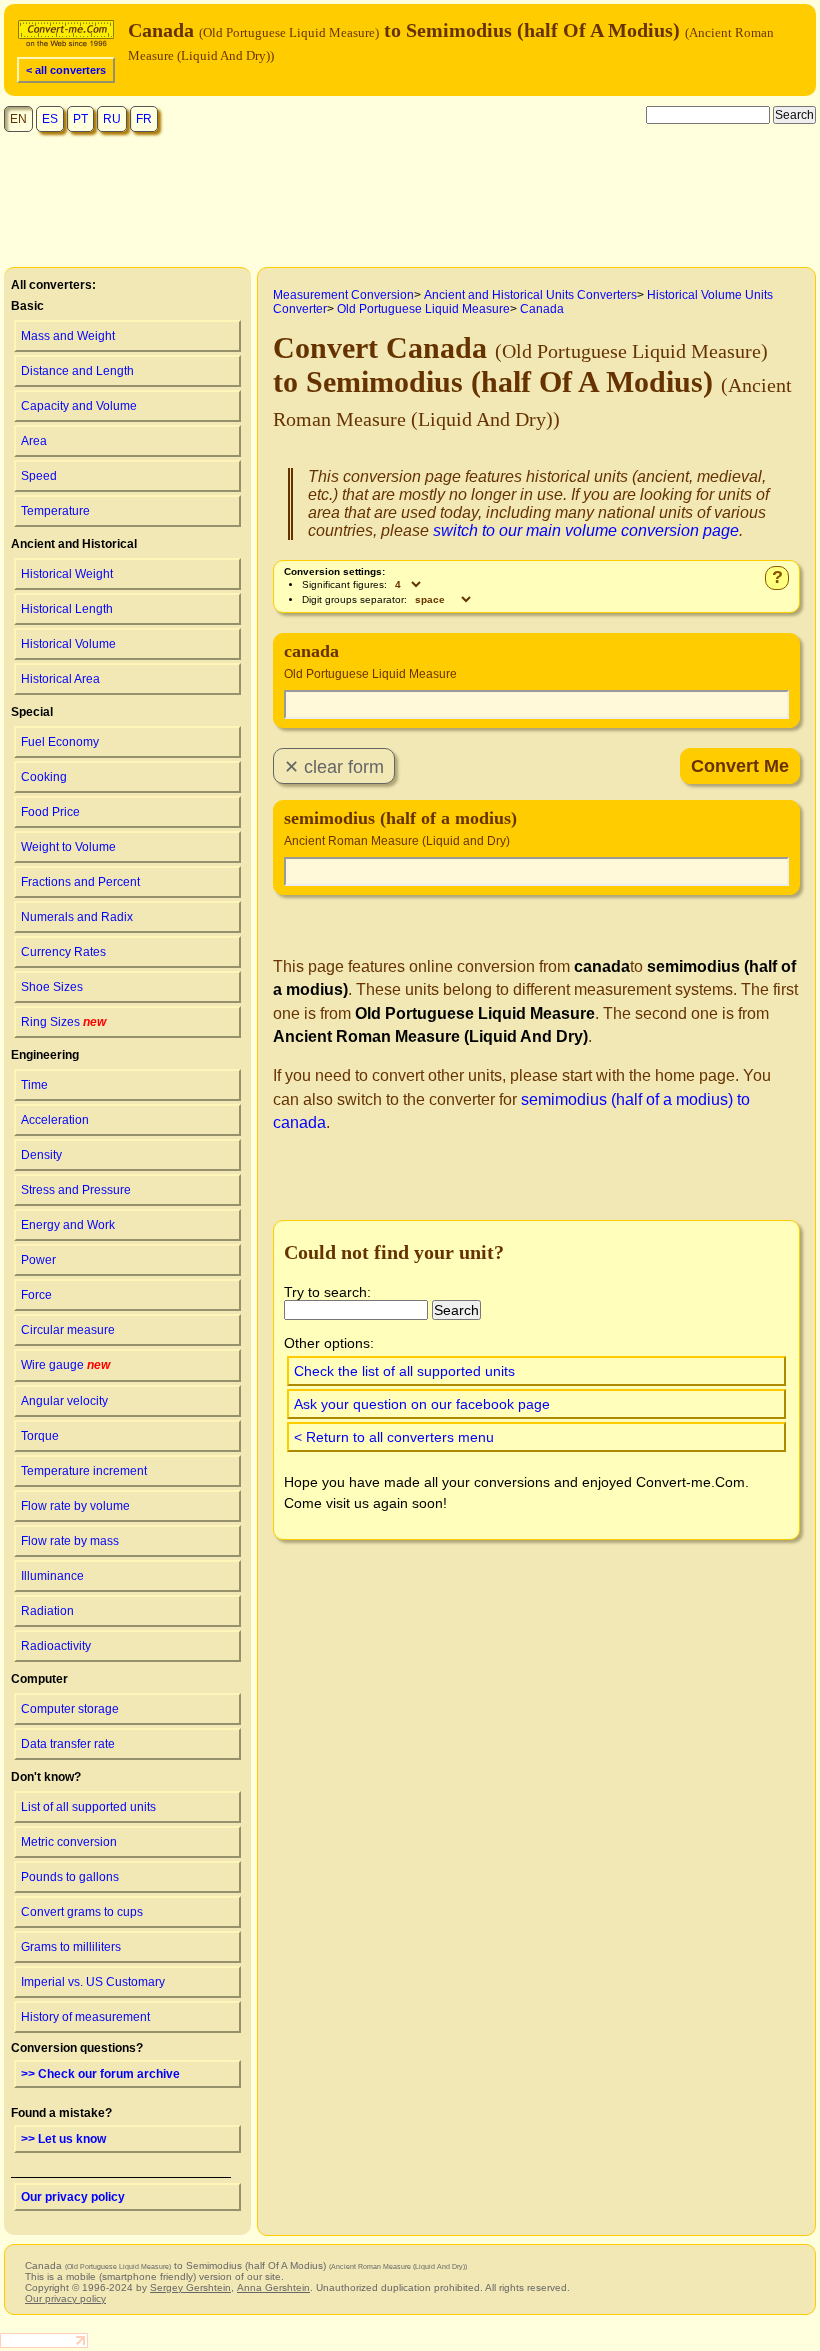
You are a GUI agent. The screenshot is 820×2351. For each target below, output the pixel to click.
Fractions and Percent (80, 882)
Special (32, 712)
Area (34, 441)
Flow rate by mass (70, 1541)
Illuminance (52, 1576)
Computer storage (70, 1709)
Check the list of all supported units (404, 1371)
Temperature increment (84, 1471)
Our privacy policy (73, 2197)
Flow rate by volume (75, 1506)
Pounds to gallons (70, 1877)
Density (41, 1155)
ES (50, 119)
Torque (40, 1436)
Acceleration (55, 1120)
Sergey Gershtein (190, 2287)
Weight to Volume (68, 847)
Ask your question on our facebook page (422, 1404)
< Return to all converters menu (394, 1437)
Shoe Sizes (52, 987)
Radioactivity (56, 1646)
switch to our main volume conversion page (586, 530)
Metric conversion (69, 1842)
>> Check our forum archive (100, 2074)
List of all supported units (88, 1807)
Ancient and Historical (74, 544)
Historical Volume (68, 644)
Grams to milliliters (71, 1947)
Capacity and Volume (79, 406)
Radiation (47, 1611)
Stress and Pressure (76, 1190)
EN (18, 119)
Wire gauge (65, 1365)
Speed (39, 476)
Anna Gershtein (273, 2287)
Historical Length (67, 609)
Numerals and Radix (77, 917)
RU (112, 119)
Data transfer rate (68, 1744)
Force (36, 1295)
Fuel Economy (60, 742)
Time (34, 1085)
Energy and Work (68, 1225)
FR (144, 119)
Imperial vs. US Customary (93, 1982)
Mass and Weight (68, 336)
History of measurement (85, 2017)
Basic (27, 306)
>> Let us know (63, 2139)
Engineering (45, 1055)
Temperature (55, 511)
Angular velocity (64, 1401)
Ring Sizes (63, 1022)
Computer (39, 1679)
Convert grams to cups (82, 1912)
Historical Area (60, 679)
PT (80, 119)
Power (38, 1260)
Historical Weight (67, 574)
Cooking (44, 777)
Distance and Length (77, 371)
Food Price (50, 812)
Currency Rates (63, 952)
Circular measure (68, 1330)
